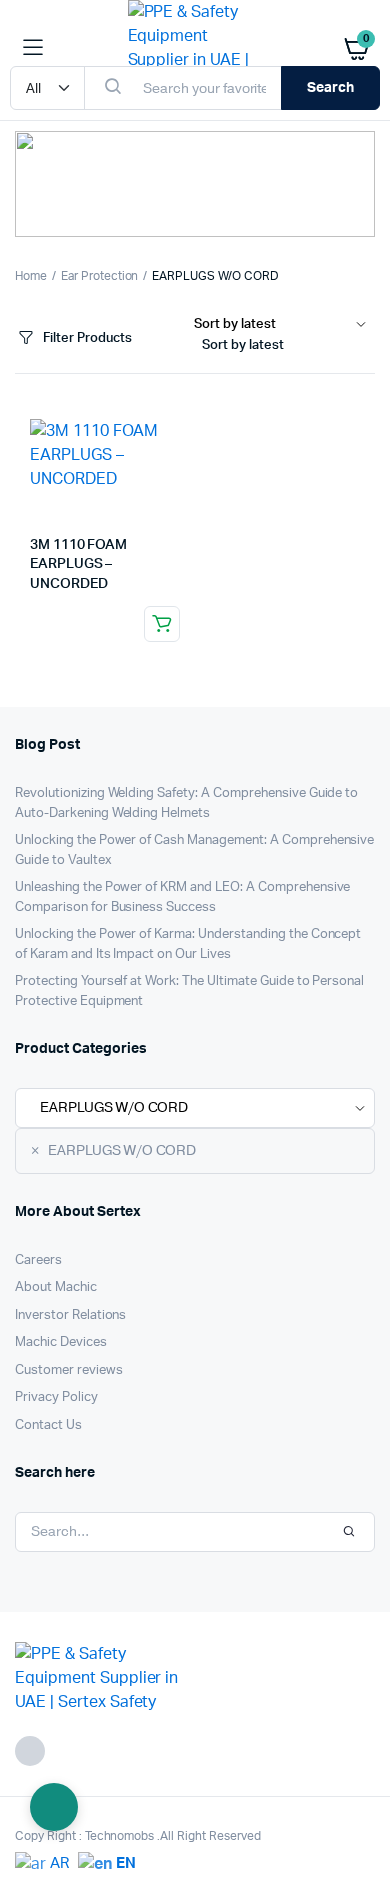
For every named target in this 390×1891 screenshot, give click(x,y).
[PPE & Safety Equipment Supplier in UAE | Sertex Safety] (195, 48)
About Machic (56, 1287)
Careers (38, 1260)
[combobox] (284, 349)
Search (330, 88)
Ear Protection (100, 276)
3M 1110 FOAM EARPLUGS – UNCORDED (78, 564)
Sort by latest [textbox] (243, 345)
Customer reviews (69, 1370)
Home (31, 276)
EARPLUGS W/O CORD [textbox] (113, 1150)
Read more (162, 624)
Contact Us (48, 1425)
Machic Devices (61, 1342)
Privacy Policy (56, 1397)
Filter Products (87, 338)
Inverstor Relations (70, 1315)
